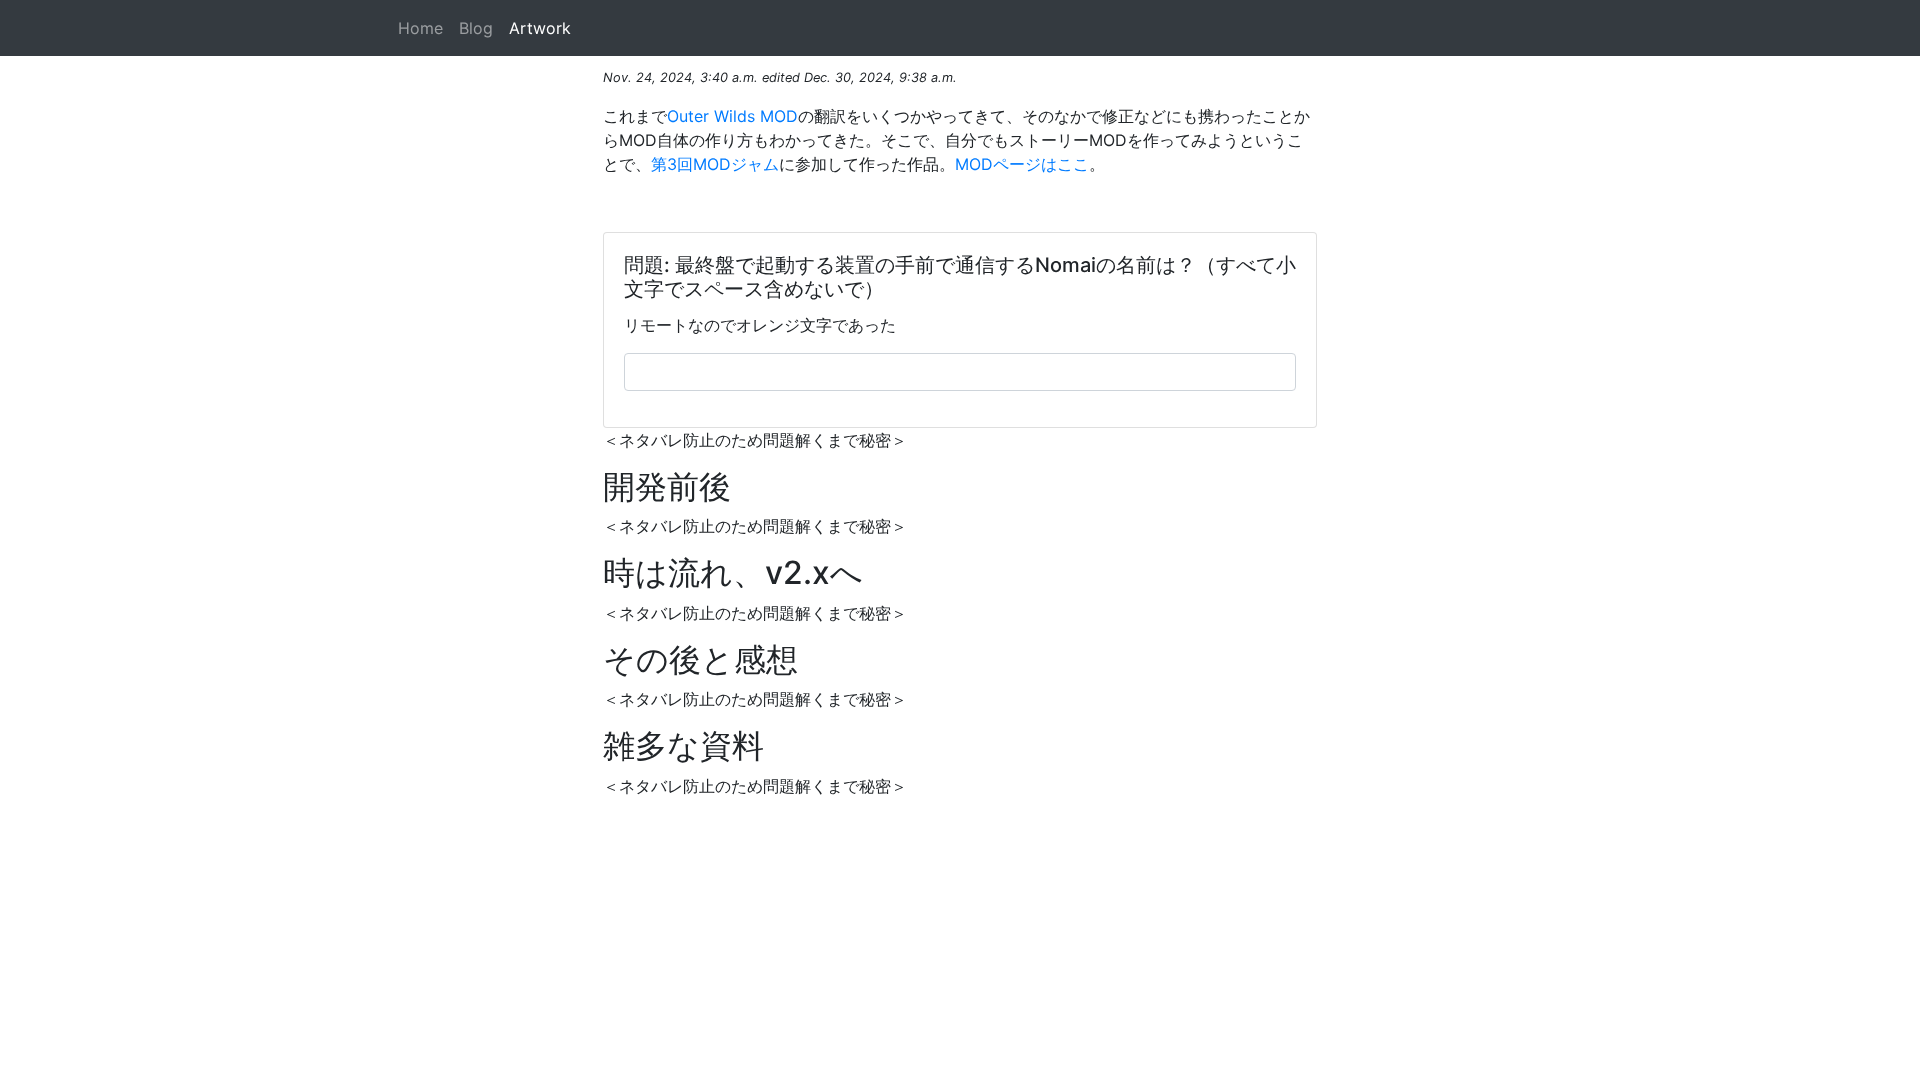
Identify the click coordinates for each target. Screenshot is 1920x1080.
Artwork (540, 28)
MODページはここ (1022, 164)
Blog (476, 28)
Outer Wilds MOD (732, 116)
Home (420, 28)
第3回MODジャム (715, 164)
